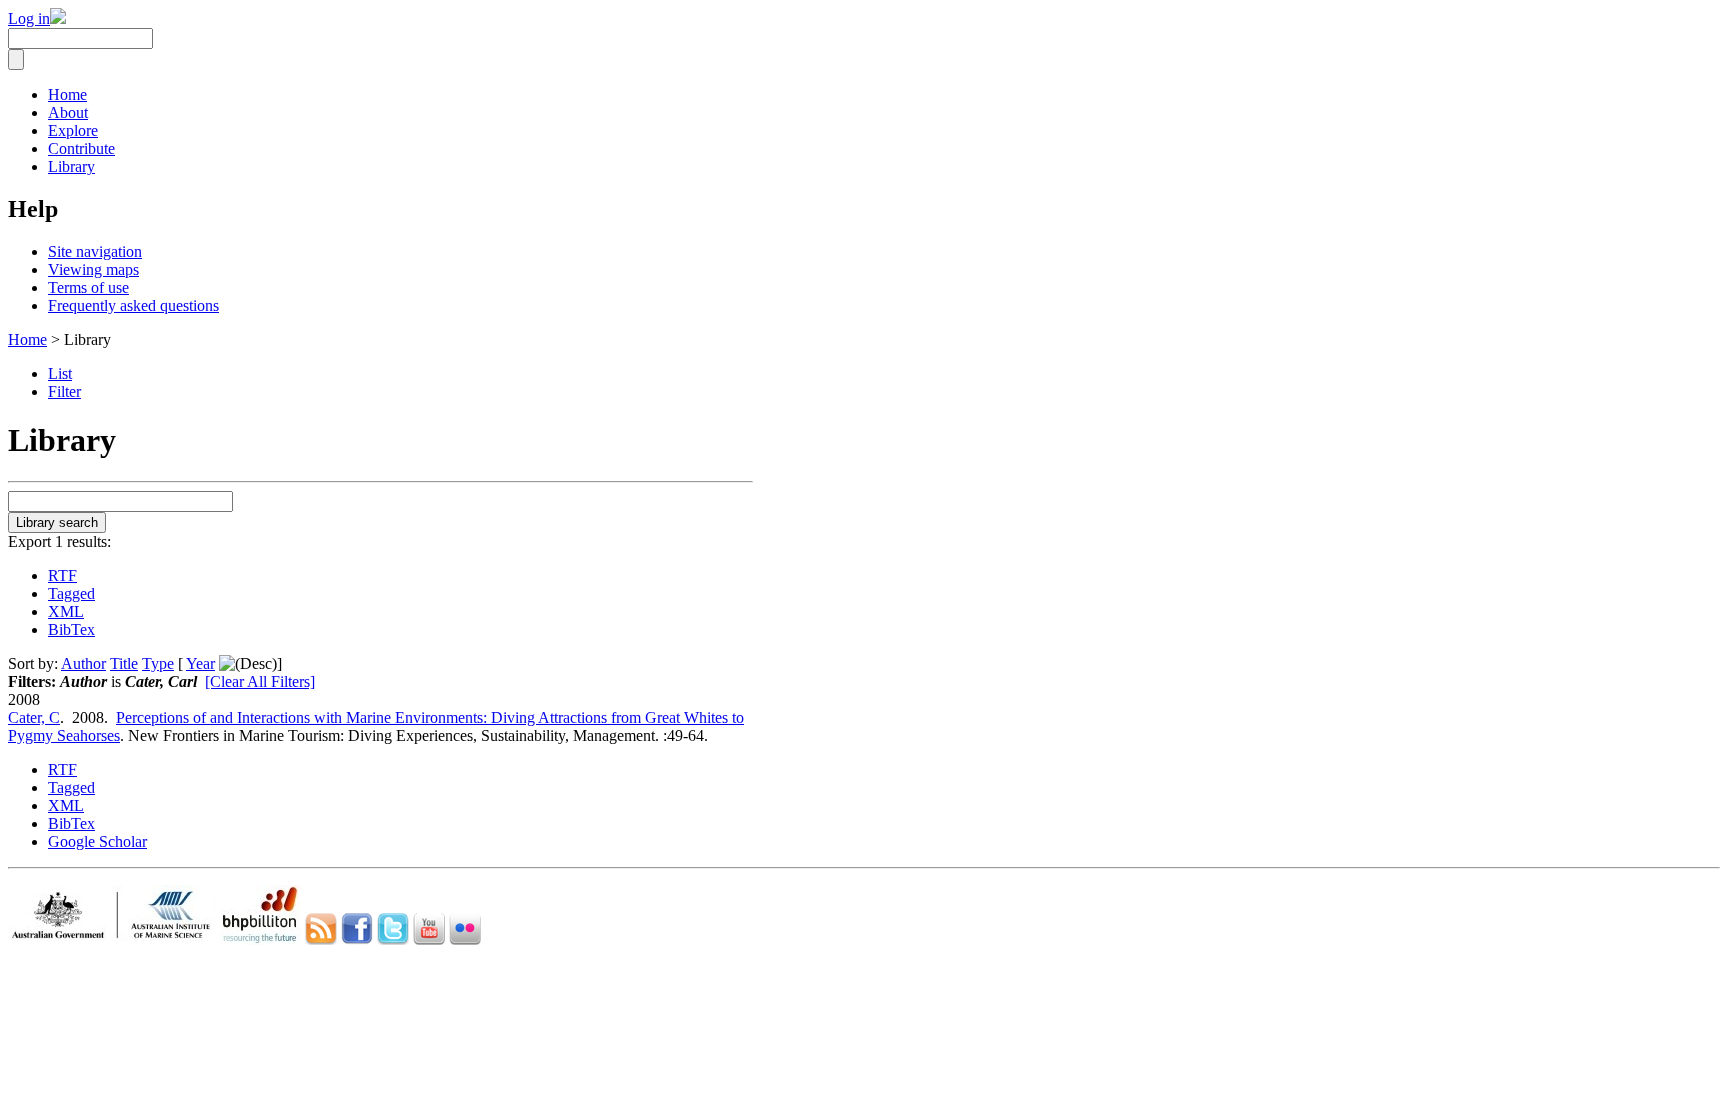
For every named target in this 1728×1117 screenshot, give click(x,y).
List (60, 373)
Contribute (81, 148)
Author (83, 663)
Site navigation (95, 251)
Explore (73, 130)
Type (158, 663)
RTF (62, 575)
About (68, 112)
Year (200, 663)
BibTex (71, 629)
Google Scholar (97, 841)
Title (124, 663)
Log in (29, 18)
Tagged (71, 593)
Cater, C (34, 717)
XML (66, 611)
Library (71, 166)
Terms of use (88, 287)
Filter (64, 391)
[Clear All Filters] (260, 681)
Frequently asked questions (133, 305)
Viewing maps (93, 269)
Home (67, 94)
